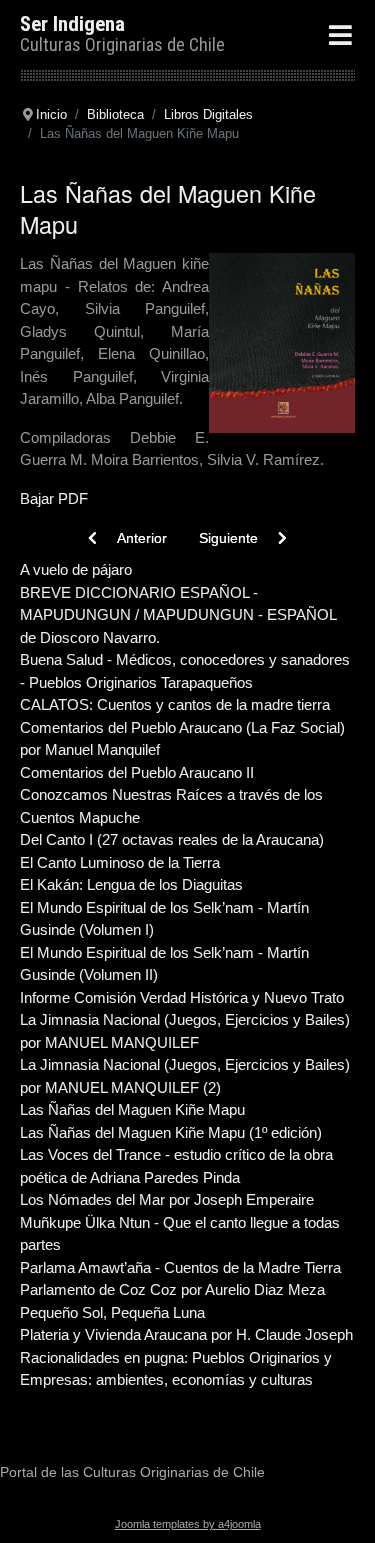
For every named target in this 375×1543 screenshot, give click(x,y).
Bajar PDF (54, 498)
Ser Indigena (72, 24)
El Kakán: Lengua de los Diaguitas (131, 884)
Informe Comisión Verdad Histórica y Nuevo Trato (182, 997)
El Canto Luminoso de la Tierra (120, 862)
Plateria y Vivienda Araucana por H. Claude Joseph (186, 1334)
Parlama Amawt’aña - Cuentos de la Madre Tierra (180, 1267)
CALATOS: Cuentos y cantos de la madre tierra (175, 704)
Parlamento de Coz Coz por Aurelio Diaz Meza (172, 1289)
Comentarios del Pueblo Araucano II (137, 772)
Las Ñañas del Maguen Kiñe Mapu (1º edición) (171, 1132)
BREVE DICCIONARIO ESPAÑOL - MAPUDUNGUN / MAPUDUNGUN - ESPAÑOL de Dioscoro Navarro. (178, 615)
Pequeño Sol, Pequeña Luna (112, 1312)
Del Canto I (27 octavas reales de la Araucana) (172, 839)
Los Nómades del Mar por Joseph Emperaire (167, 1199)
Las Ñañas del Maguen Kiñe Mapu (132, 1109)
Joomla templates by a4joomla (188, 1524)
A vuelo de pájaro (76, 569)
